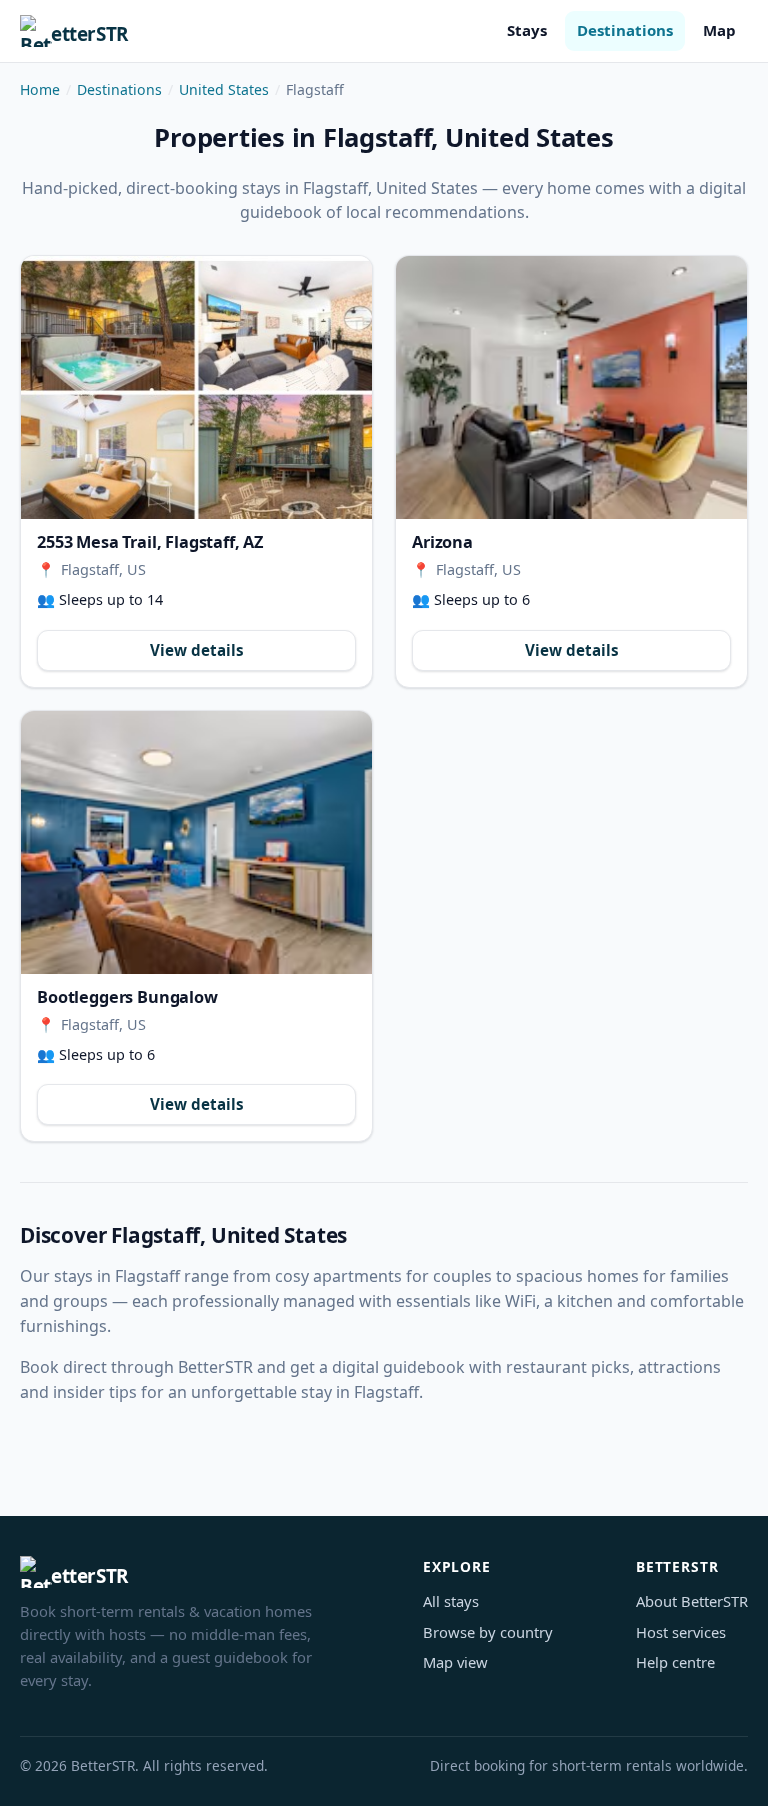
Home (40, 89)
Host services (681, 1632)
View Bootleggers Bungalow (196, 842)
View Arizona (571, 387)
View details (197, 650)
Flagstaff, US (103, 569)
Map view (455, 1662)
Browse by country (488, 1632)
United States (224, 89)
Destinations (625, 30)
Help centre (675, 1662)
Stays (527, 30)
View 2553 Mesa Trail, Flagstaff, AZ (196, 387)
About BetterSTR (692, 1601)
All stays (451, 1601)
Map (719, 30)
